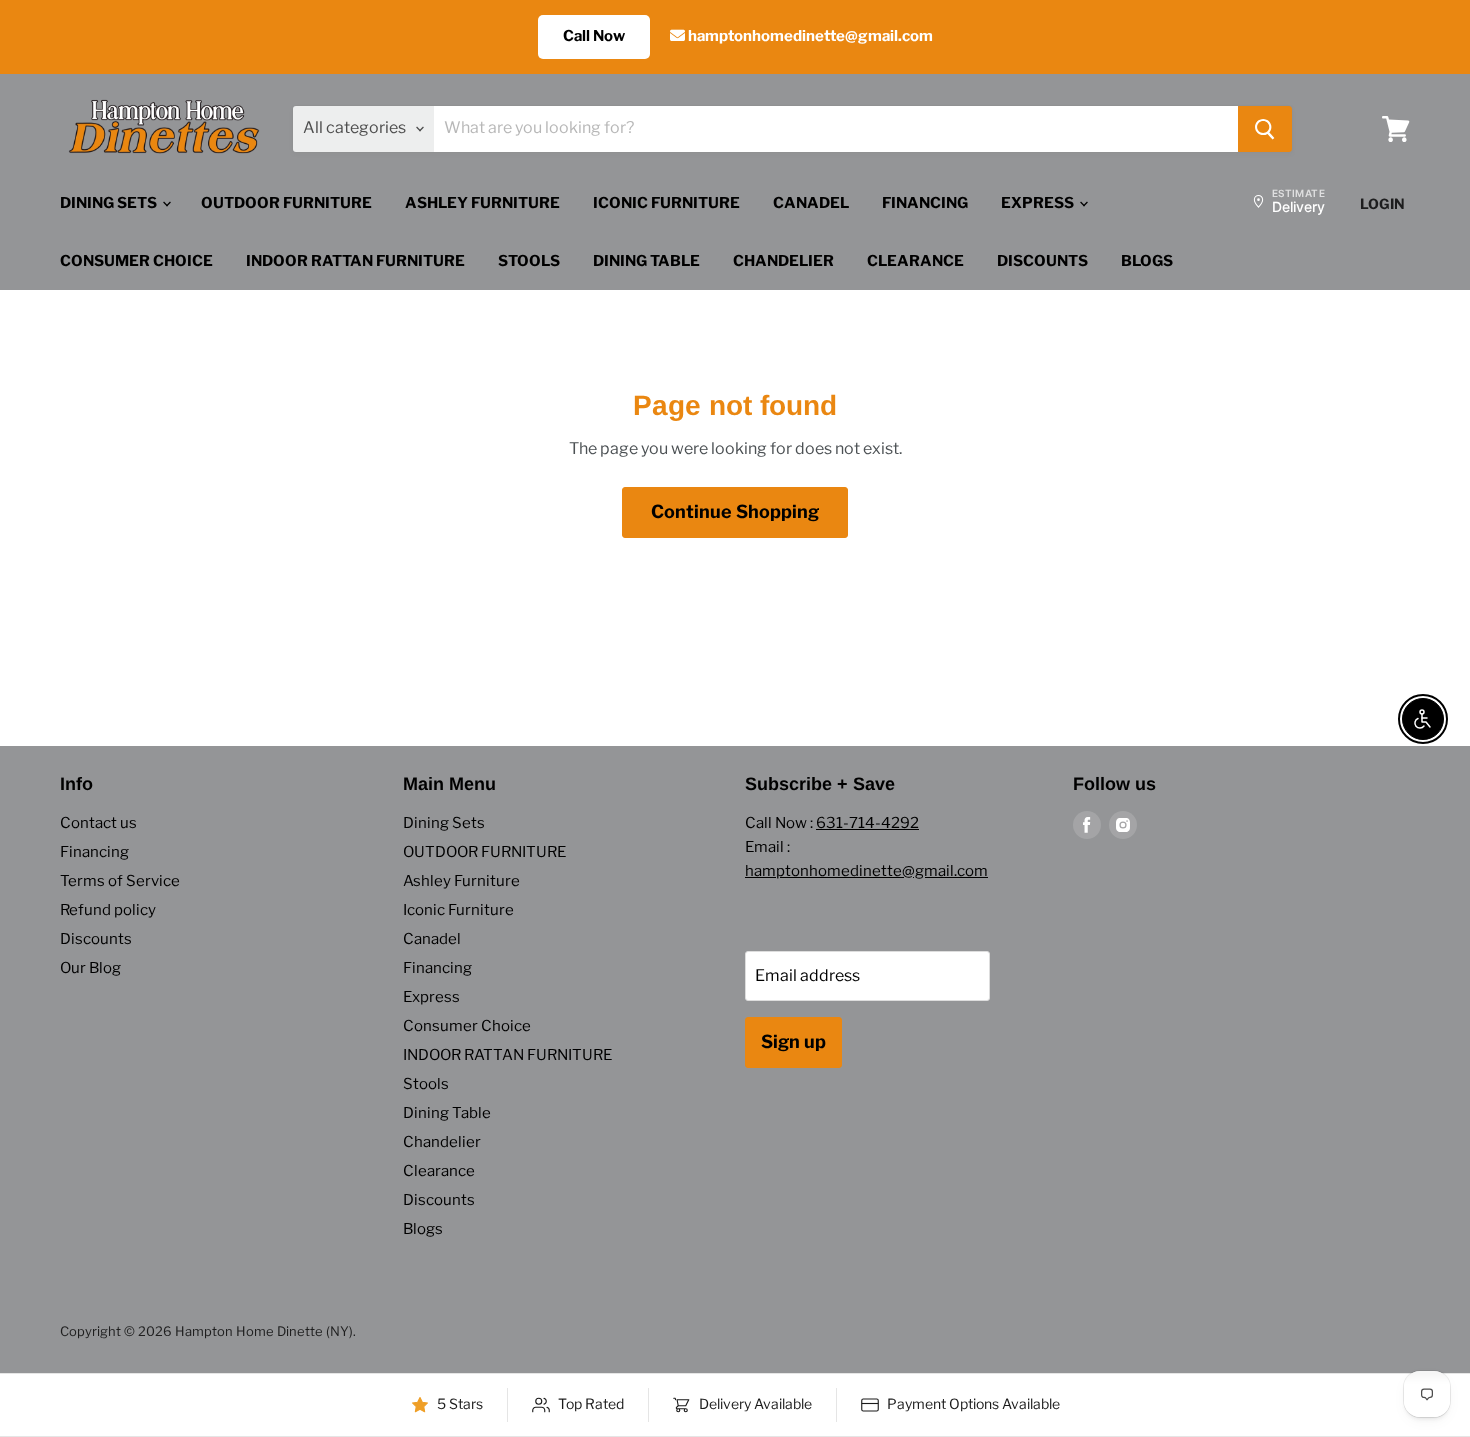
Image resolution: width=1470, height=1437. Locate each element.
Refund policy (108, 910)
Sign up (793, 1041)
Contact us (98, 823)
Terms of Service (120, 881)
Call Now (594, 36)
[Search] (1265, 129)
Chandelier (783, 261)
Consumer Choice (136, 261)
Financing (925, 203)
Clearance (915, 261)
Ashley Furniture (482, 203)
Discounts (1042, 261)
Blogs (1147, 261)
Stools (529, 261)
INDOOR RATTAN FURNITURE (355, 261)
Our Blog (90, 968)
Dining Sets (110, 203)
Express (1039, 203)
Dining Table (646, 261)
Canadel (811, 203)
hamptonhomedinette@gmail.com (809, 36)
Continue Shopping (735, 511)
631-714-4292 (867, 823)
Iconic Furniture (666, 203)
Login (1382, 203)
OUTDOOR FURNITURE (286, 203)
